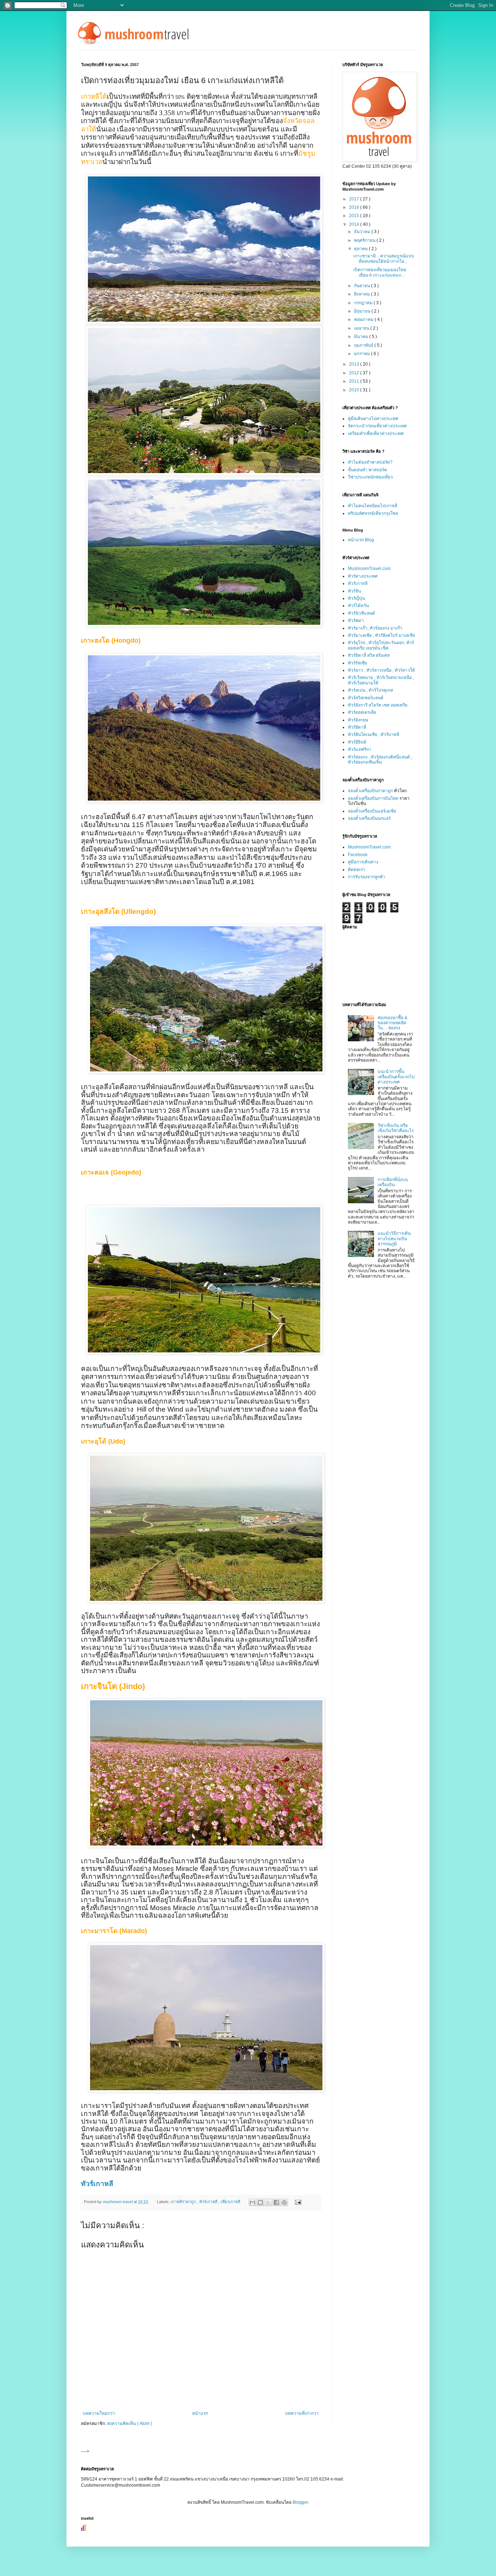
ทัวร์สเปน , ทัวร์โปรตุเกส (370, 690)
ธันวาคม (363, 232)
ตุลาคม (361, 249)
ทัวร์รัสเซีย (357, 663)
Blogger (300, 2502)
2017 (355, 199)
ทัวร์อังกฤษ (358, 720)
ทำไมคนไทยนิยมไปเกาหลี (373, 506)
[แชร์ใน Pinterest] (284, 2202)
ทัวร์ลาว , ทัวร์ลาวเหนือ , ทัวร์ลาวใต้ (381, 670)
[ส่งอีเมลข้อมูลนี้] (252, 2202)
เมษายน (362, 328)
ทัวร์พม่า (356, 620)
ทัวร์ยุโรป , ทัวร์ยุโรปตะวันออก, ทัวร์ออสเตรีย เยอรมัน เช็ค (381, 645)
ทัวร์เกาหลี (97, 2184)
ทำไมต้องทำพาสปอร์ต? (370, 462)
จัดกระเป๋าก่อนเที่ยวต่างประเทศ (377, 426)
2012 (355, 373)
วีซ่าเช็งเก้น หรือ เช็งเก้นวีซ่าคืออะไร (396, 1128)
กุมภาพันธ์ (364, 345)
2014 (355, 224)
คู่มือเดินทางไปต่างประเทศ (373, 419)
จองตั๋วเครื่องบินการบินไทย (373, 798)
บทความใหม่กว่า (99, 2413)
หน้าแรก (200, 2413)
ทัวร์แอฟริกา (360, 749)
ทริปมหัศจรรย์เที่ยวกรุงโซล (373, 513)
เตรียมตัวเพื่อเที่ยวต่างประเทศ (376, 434)
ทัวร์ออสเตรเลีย (362, 712)
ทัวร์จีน (354, 591)
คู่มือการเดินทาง (363, 862)
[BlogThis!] (260, 2202)
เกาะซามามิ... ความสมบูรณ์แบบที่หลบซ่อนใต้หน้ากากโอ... (384, 259)
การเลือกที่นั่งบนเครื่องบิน (393, 1182)
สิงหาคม (363, 294)
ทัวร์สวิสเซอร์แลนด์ (366, 698)
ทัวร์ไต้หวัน (358, 606)
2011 (355, 381)
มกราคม (363, 354)
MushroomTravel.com (369, 569)
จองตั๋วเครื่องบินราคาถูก (370, 791)
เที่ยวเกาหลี (231, 2202)
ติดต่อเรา (357, 870)
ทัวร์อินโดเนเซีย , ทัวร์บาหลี (373, 734)
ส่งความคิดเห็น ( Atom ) (130, 2424)
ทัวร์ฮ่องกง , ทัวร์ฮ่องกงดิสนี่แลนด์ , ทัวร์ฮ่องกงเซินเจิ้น (380, 760)
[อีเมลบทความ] (297, 2202)
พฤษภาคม (364, 320)
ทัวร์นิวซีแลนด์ (361, 613)
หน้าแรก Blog (361, 540)
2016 (355, 207)
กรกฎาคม (364, 303)
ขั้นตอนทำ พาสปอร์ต (367, 470)
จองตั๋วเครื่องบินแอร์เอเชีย (372, 811)
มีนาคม (362, 337)
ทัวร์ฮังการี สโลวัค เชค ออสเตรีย (378, 705)
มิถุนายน (363, 311)
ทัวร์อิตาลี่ (357, 727)
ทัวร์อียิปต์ (357, 742)
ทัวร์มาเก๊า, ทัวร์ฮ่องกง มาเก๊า (375, 628)
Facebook (358, 855)
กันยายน (363, 286)
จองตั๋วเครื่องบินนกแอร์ (369, 818)
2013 (355, 364)
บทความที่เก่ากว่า (302, 2413)
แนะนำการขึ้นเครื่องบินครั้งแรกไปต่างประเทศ (396, 1077)
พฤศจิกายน (365, 240)
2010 (355, 390)
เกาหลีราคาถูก (184, 2202)
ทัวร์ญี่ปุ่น (356, 598)
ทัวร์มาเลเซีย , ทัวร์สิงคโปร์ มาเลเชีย (381, 635)
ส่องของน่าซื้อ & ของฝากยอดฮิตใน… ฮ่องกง (393, 1023)
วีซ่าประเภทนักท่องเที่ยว (370, 477)
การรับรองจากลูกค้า (367, 877)
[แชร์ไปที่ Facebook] (276, 2202)
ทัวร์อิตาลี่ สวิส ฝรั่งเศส (369, 655)
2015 (355, 216)
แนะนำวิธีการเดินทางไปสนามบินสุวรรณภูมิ (394, 1239)
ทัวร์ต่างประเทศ (363, 576)
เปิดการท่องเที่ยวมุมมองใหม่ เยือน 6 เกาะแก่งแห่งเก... (380, 272)
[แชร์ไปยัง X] (268, 2202)
